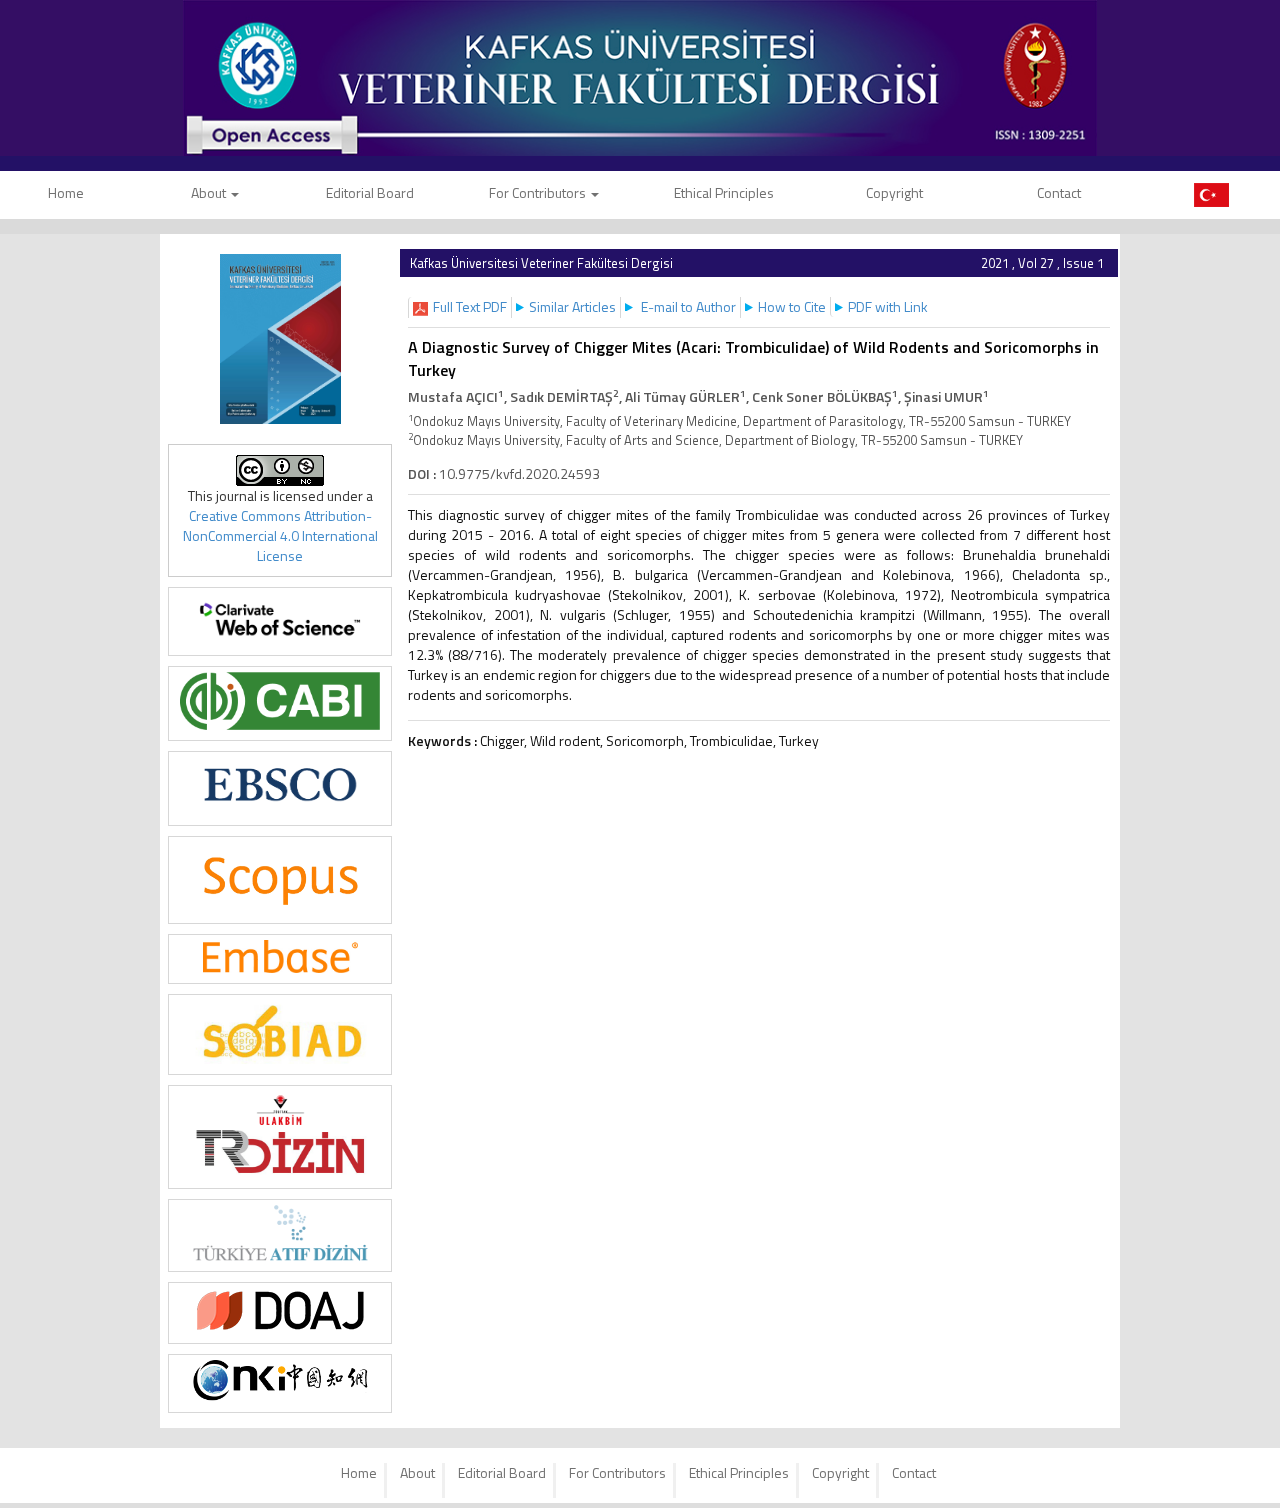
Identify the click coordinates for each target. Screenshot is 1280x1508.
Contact (1059, 192)
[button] (470, 306)
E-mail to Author (688, 306)
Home (359, 1472)
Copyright (894, 192)
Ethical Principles (724, 192)
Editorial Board (370, 192)
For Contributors (539, 192)
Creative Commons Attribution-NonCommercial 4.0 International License (280, 535)
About (210, 192)
